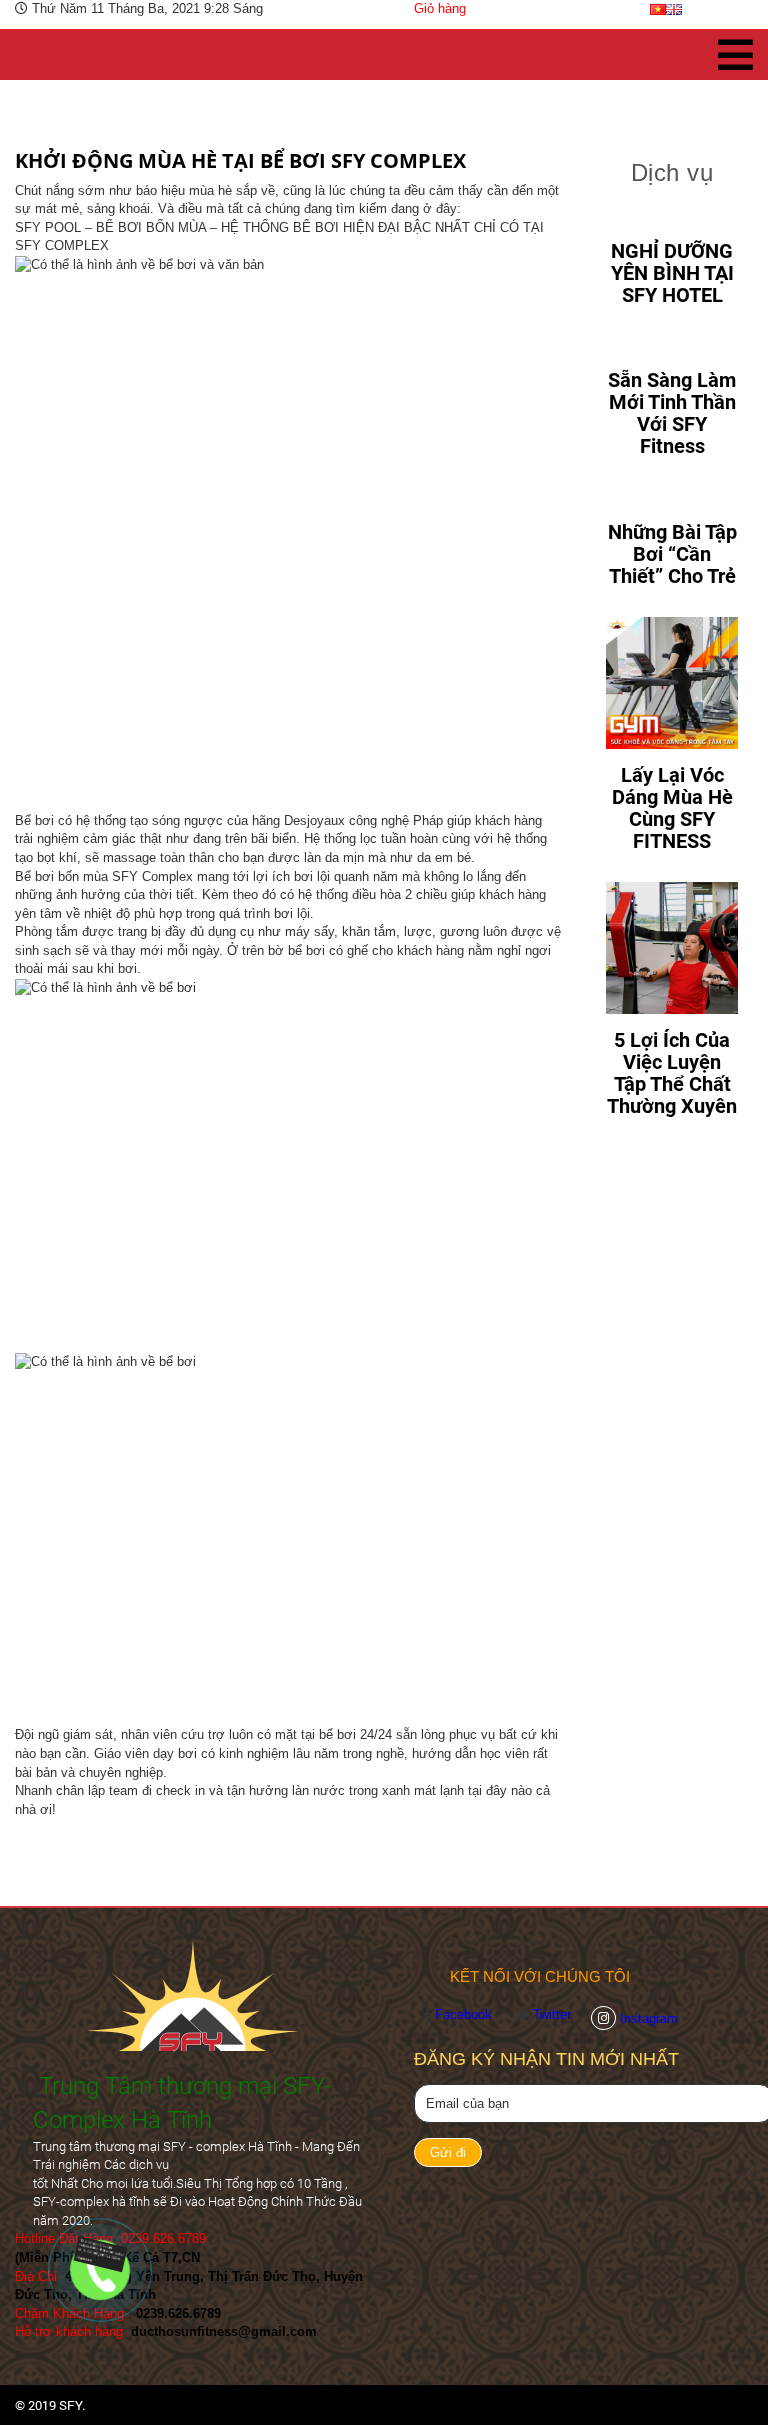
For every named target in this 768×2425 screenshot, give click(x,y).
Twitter (552, 2014)
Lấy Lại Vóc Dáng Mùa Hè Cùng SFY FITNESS (672, 808)
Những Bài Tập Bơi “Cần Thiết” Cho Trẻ (672, 554)
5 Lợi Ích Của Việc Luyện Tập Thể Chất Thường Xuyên (672, 1073)
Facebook (465, 2014)
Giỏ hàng (440, 8)
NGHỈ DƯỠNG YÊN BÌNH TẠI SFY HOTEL (672, 273)
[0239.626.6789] (97, 2253)
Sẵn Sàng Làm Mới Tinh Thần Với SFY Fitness (672, 413)
